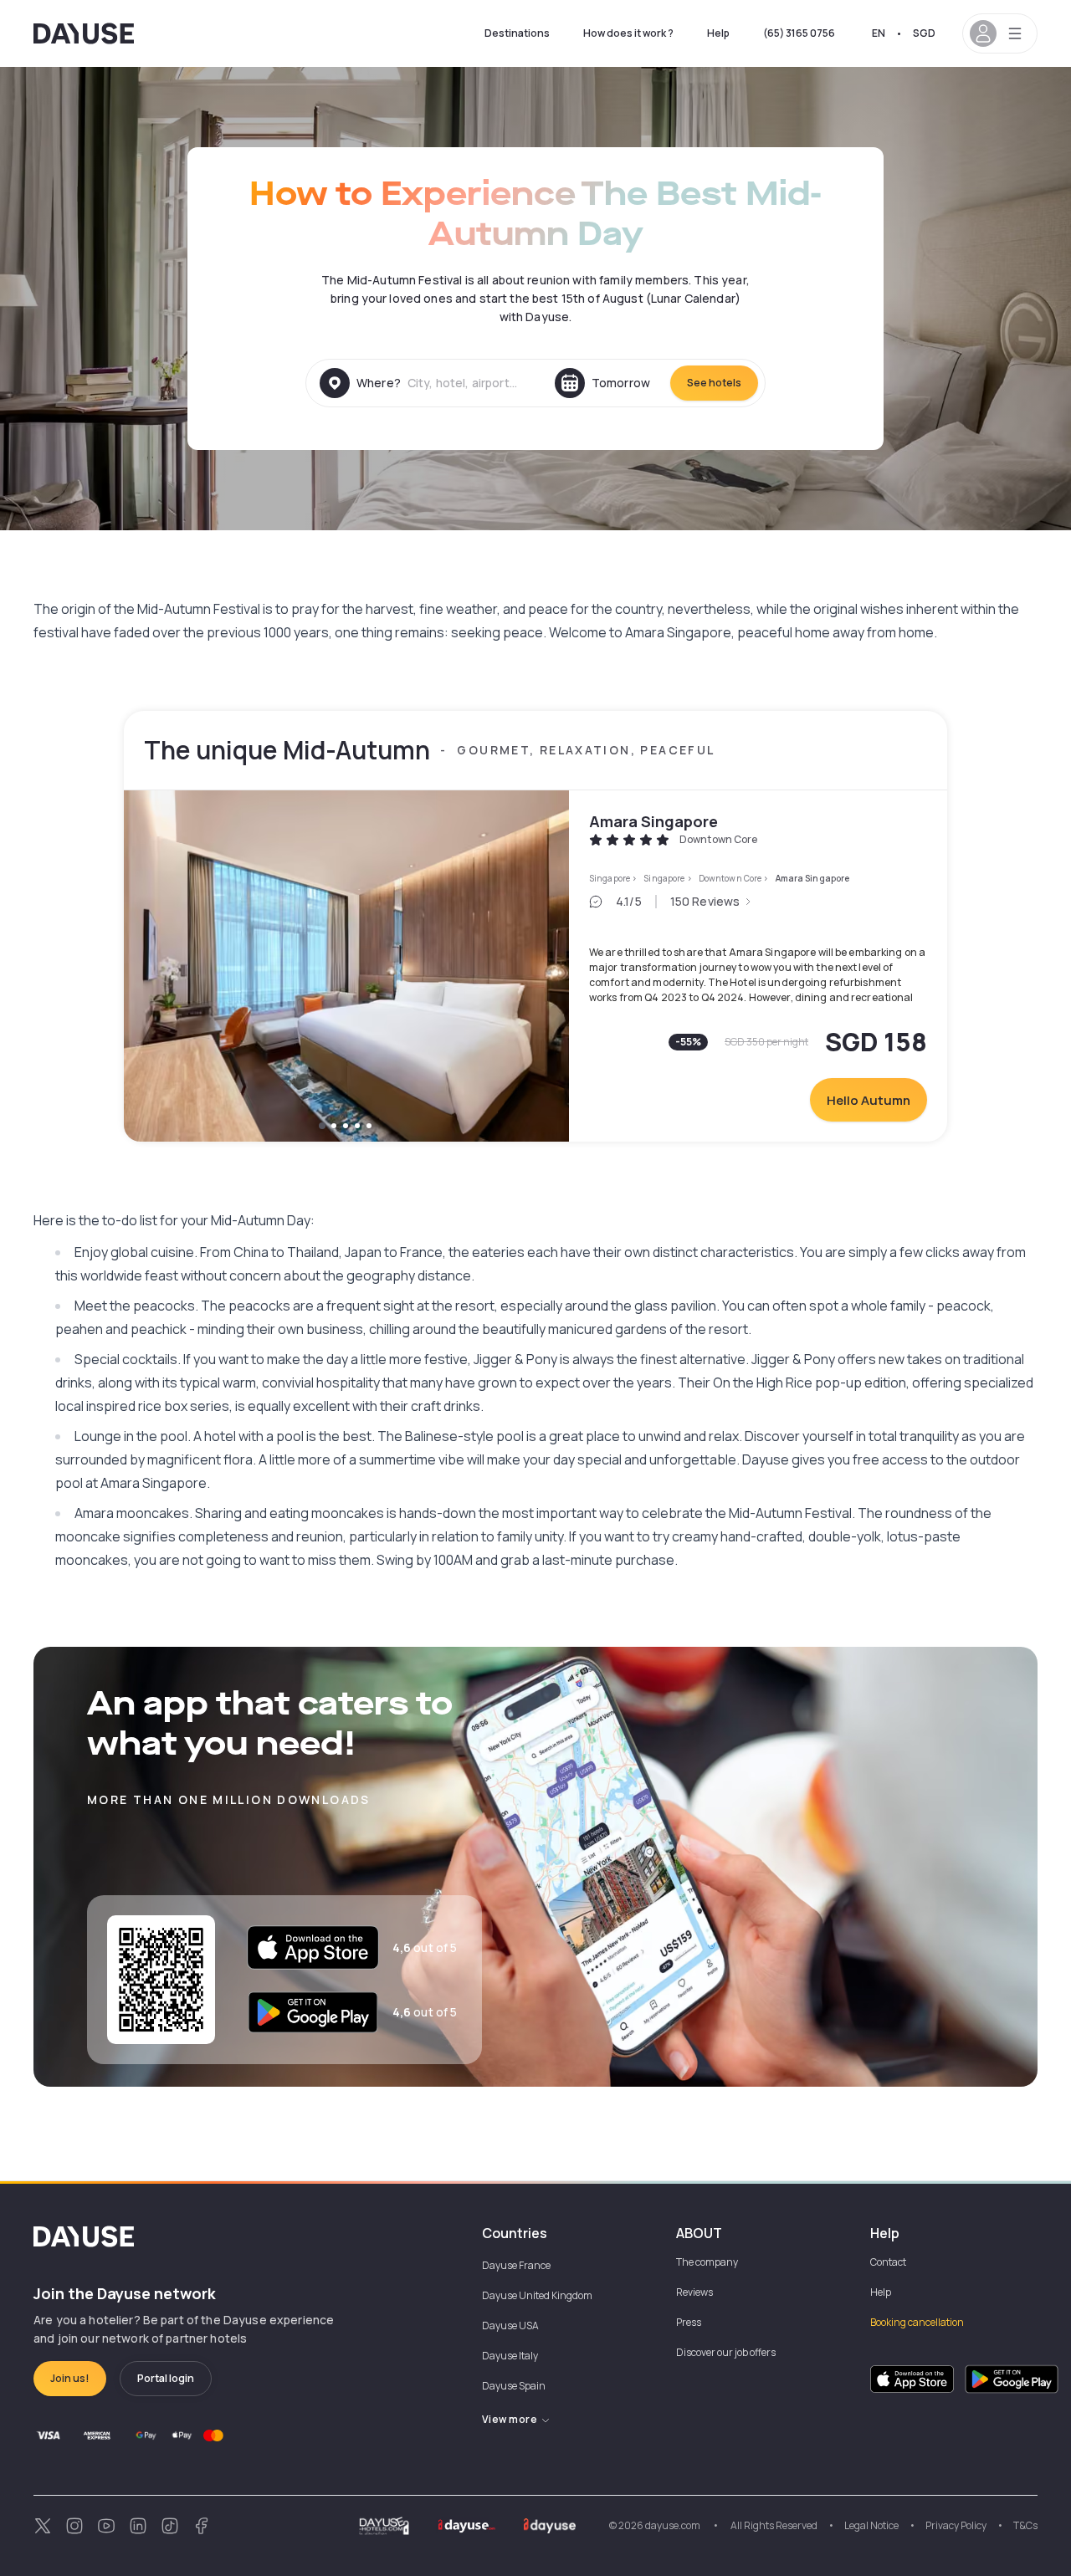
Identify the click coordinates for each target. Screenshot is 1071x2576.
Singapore (610, 878)
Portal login (166, 2378)
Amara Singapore (653, 821)
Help (718, 33)
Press (689, 2322)
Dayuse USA (510, 2326)
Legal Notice (871, 2525)
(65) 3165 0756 (799, 33)
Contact (888, 2262)
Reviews (694, 2292)
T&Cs (1025, 2525)
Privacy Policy (956, 2525)
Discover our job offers (726, 2352)
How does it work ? (628, 33)
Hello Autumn (869, 1100)
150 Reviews (705, 901)
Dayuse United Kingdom (537, 2295)
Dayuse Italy (510, 2356)
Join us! (70, 2378)
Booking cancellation (917, 2322)
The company (707, 2262)
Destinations (517, 33)
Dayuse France (516, 2265)
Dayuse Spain (514, 2386)
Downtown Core (730, 878)
